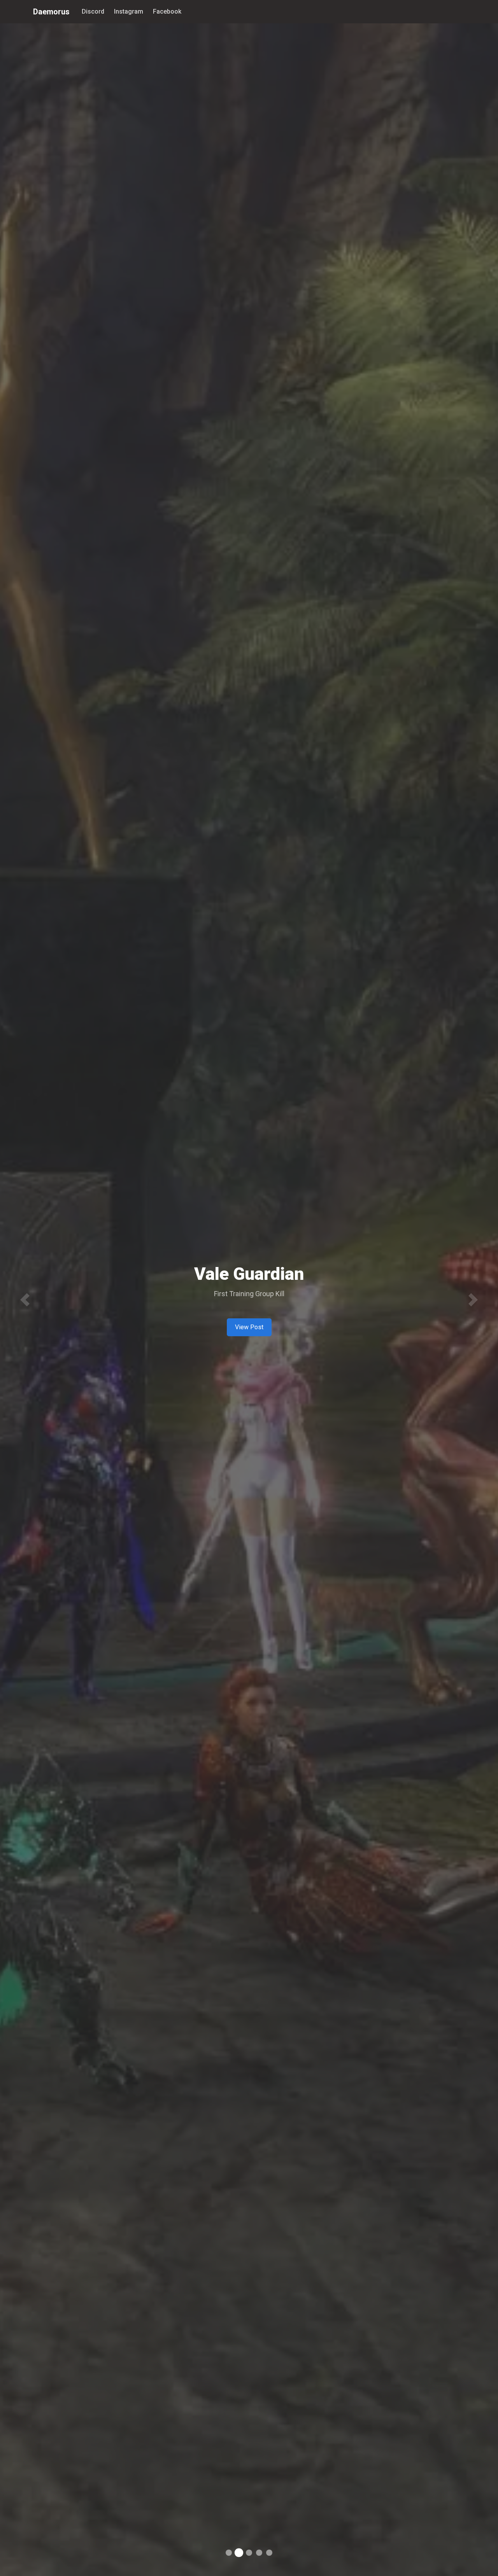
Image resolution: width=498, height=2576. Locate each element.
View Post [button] (249, 1327)
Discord (93, 11)
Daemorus (51, 12)
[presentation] (25, 1300)
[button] (229, 2553)
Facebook (167, 11)
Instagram (129, 11)
